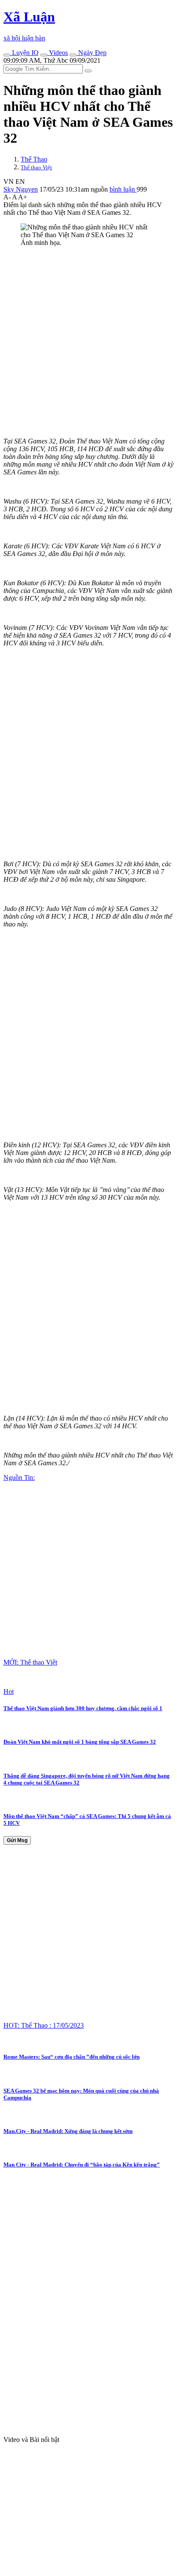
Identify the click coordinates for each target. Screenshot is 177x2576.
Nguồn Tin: (19, 1477)
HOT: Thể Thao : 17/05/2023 (44, 2025)
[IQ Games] (7, 55)
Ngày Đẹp (92, 53)
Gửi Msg (17, 1840)
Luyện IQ (24, 53)
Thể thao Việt (36, 167)
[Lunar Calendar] (73, 55)
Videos (58, 53)
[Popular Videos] (44, 55)
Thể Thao (34, 159)
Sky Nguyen (21, 189)
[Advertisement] (88, 342)
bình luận (123, 189)
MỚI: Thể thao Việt (30, 1662)
